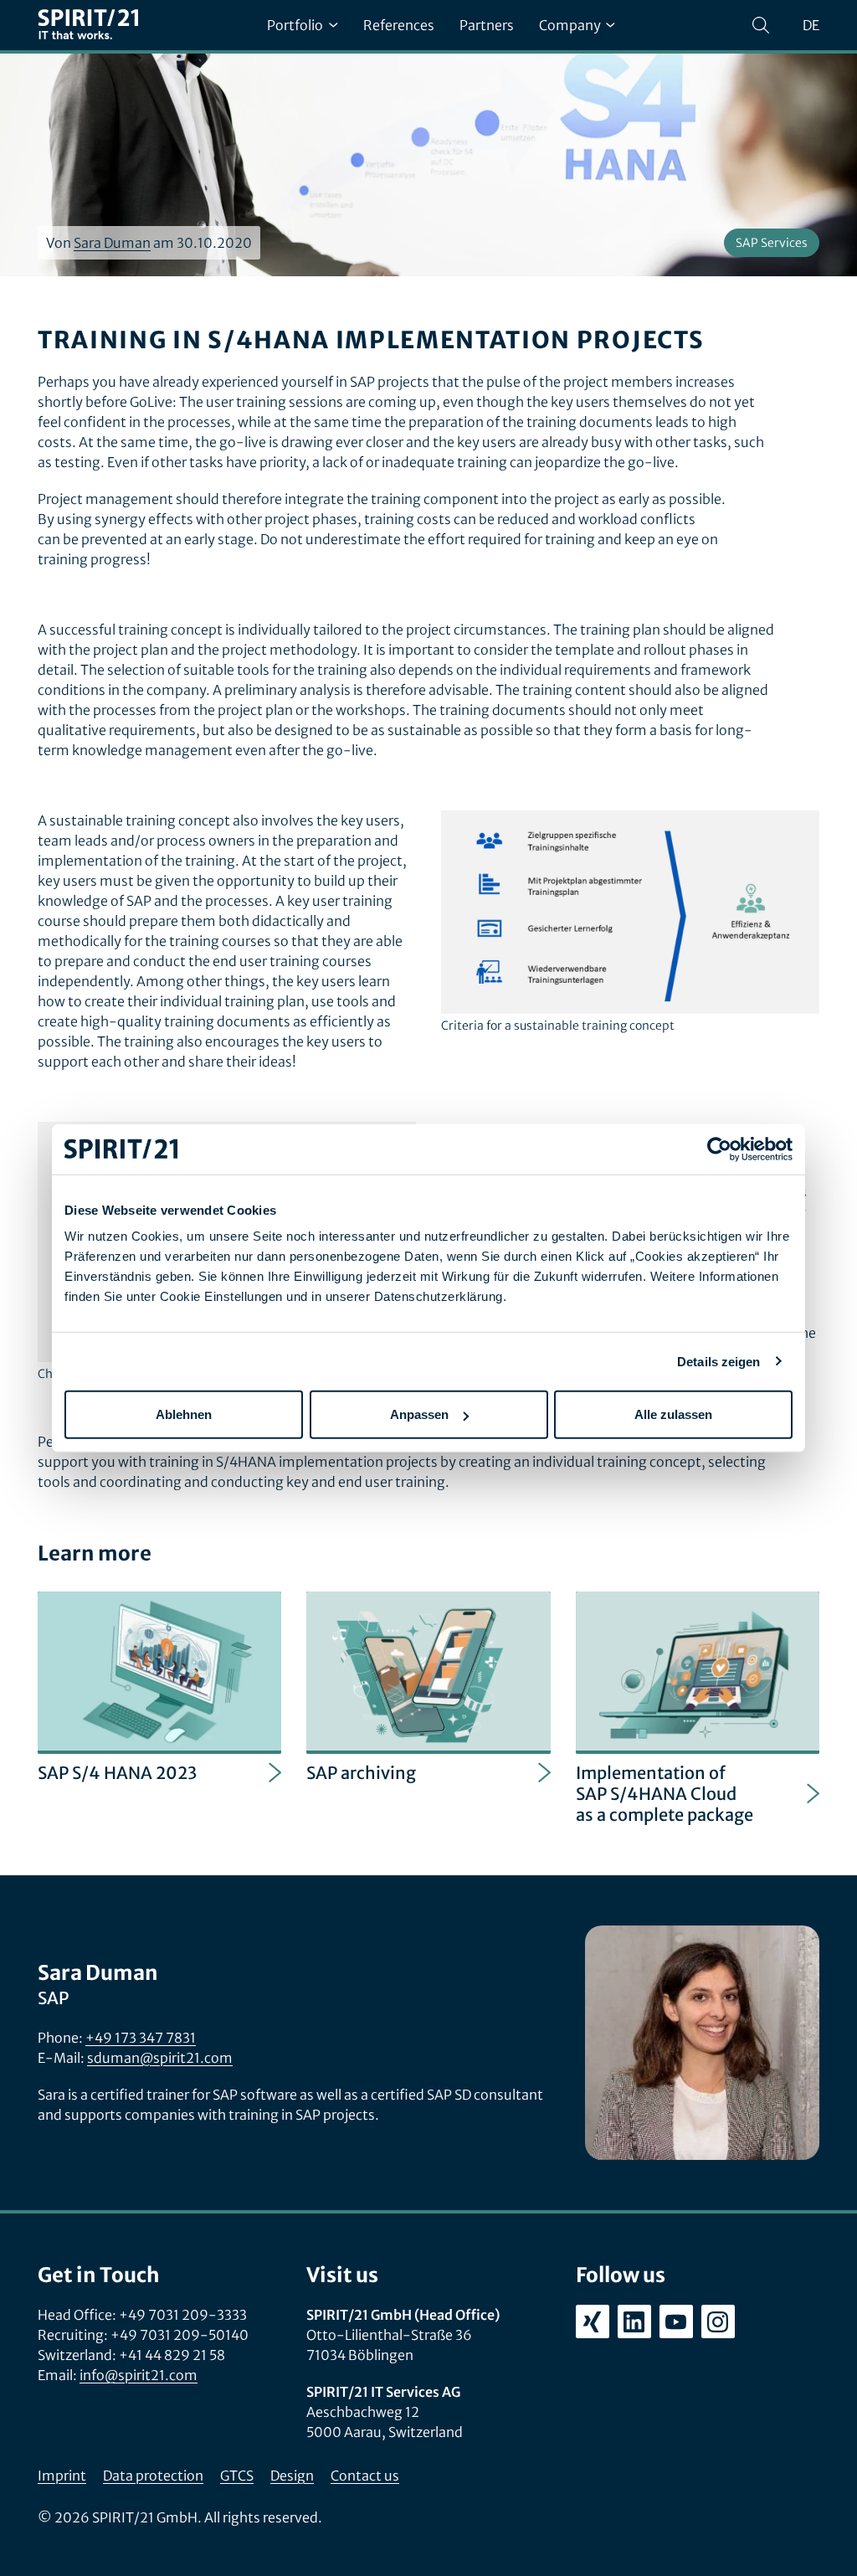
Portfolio (295, 25)
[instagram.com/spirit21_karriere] (718, 2321)
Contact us (365, 2476)
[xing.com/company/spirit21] (593, 2321)
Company (570, 25)
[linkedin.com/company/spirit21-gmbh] (634, 2321)
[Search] (761, 25)
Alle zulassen (673, 1414)
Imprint (62, 2476)
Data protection (153, 2476)
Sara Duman (112, 243)
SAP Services (772, 243)
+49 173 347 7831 (141, 2038)
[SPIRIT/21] (88, 26)
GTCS (237, 2476)
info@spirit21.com (139, 2375)
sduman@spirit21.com (160, 2058)
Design (292, 2476)
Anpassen (419, 1414)
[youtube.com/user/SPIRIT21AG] (676, 2321)
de (811, 25)
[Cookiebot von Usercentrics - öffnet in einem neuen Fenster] (719, 1149)
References (399, 25)
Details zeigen (718, 1361)
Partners (487, 25)
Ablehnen (184, 1414)
